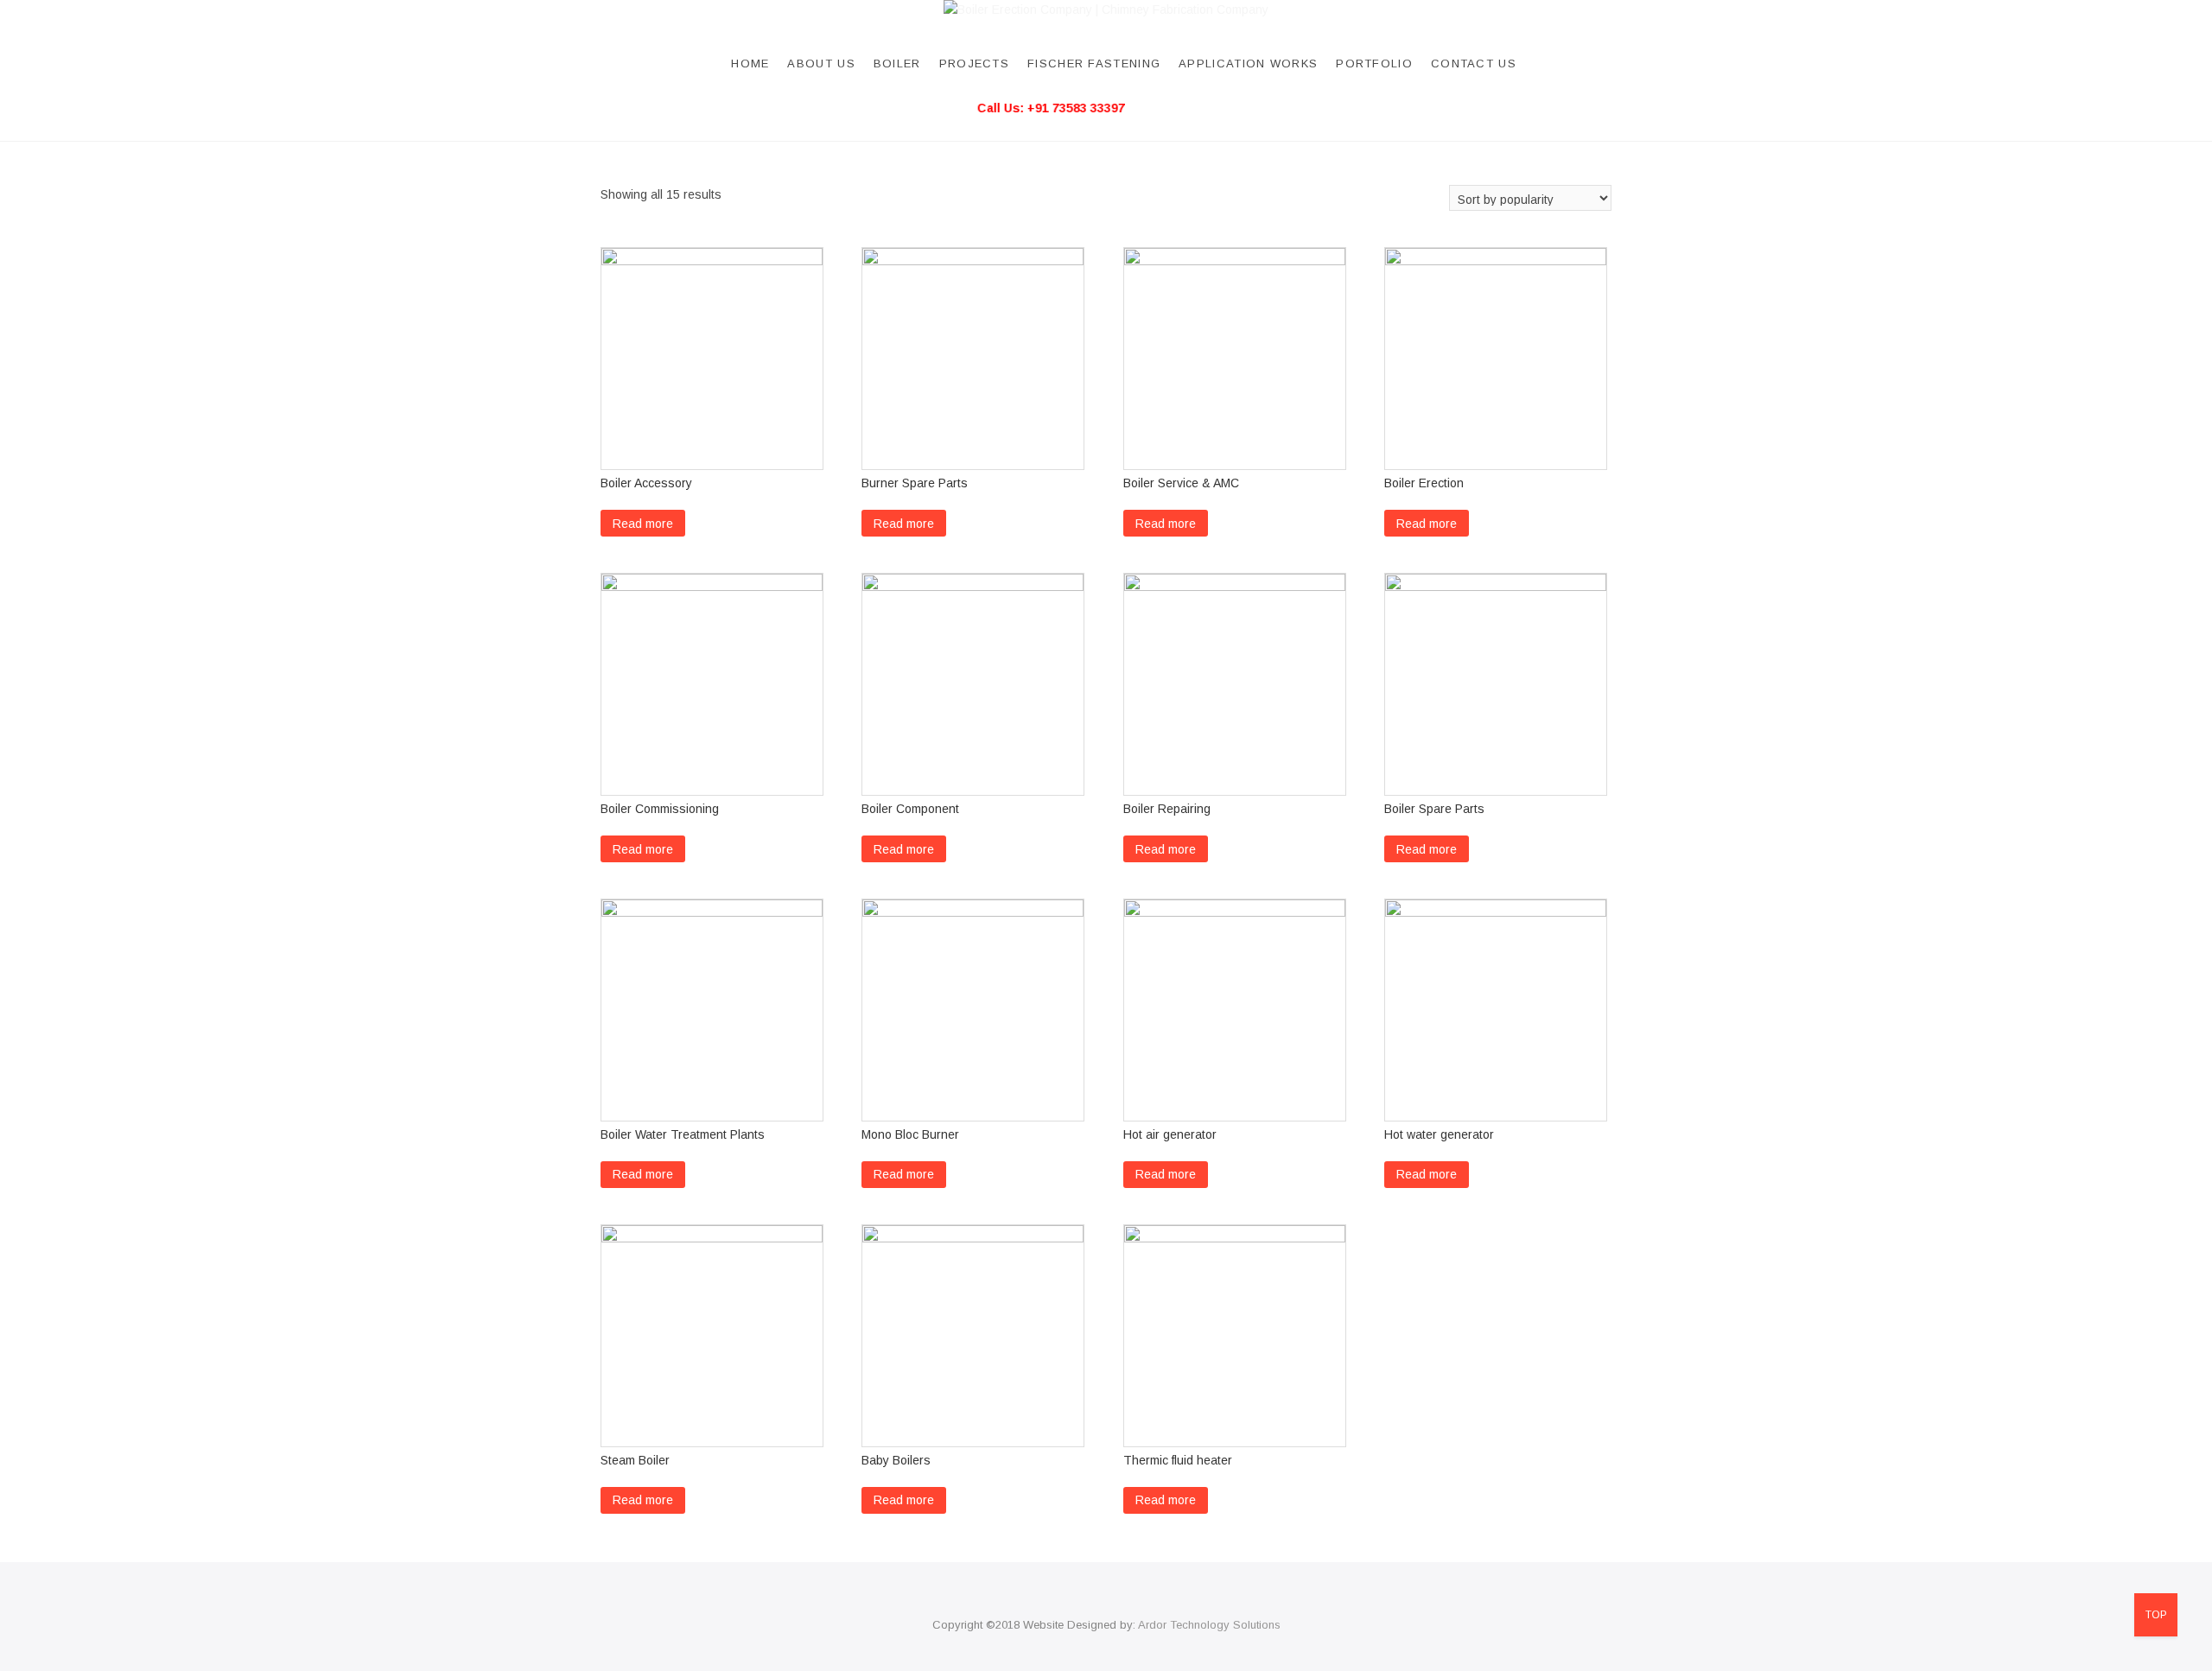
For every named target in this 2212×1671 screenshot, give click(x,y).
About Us (821, 64)
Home (750, 64)
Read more (643, 524)
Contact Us (1474, 64)
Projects (974, 64)
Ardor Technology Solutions (1209, 1625)
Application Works (1248, 64)
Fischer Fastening (1094, 64)
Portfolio (1374, 64)
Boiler (897, 64)
